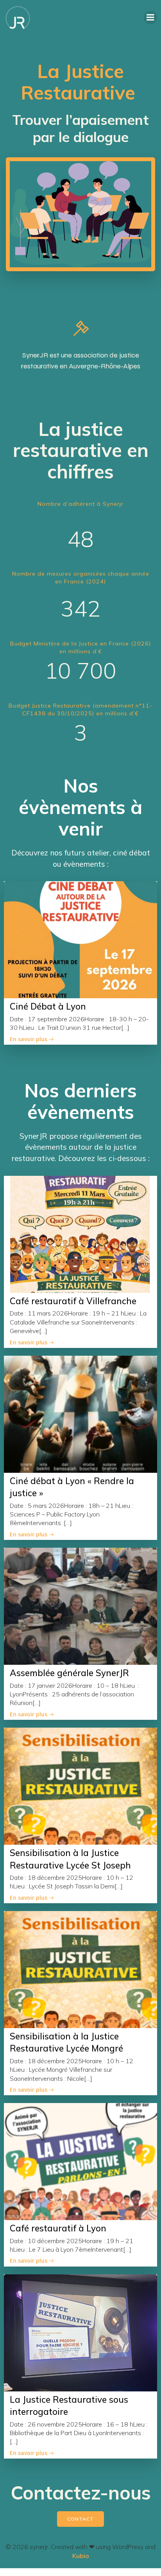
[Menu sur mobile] (150, 18)
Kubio (81, 2556)
